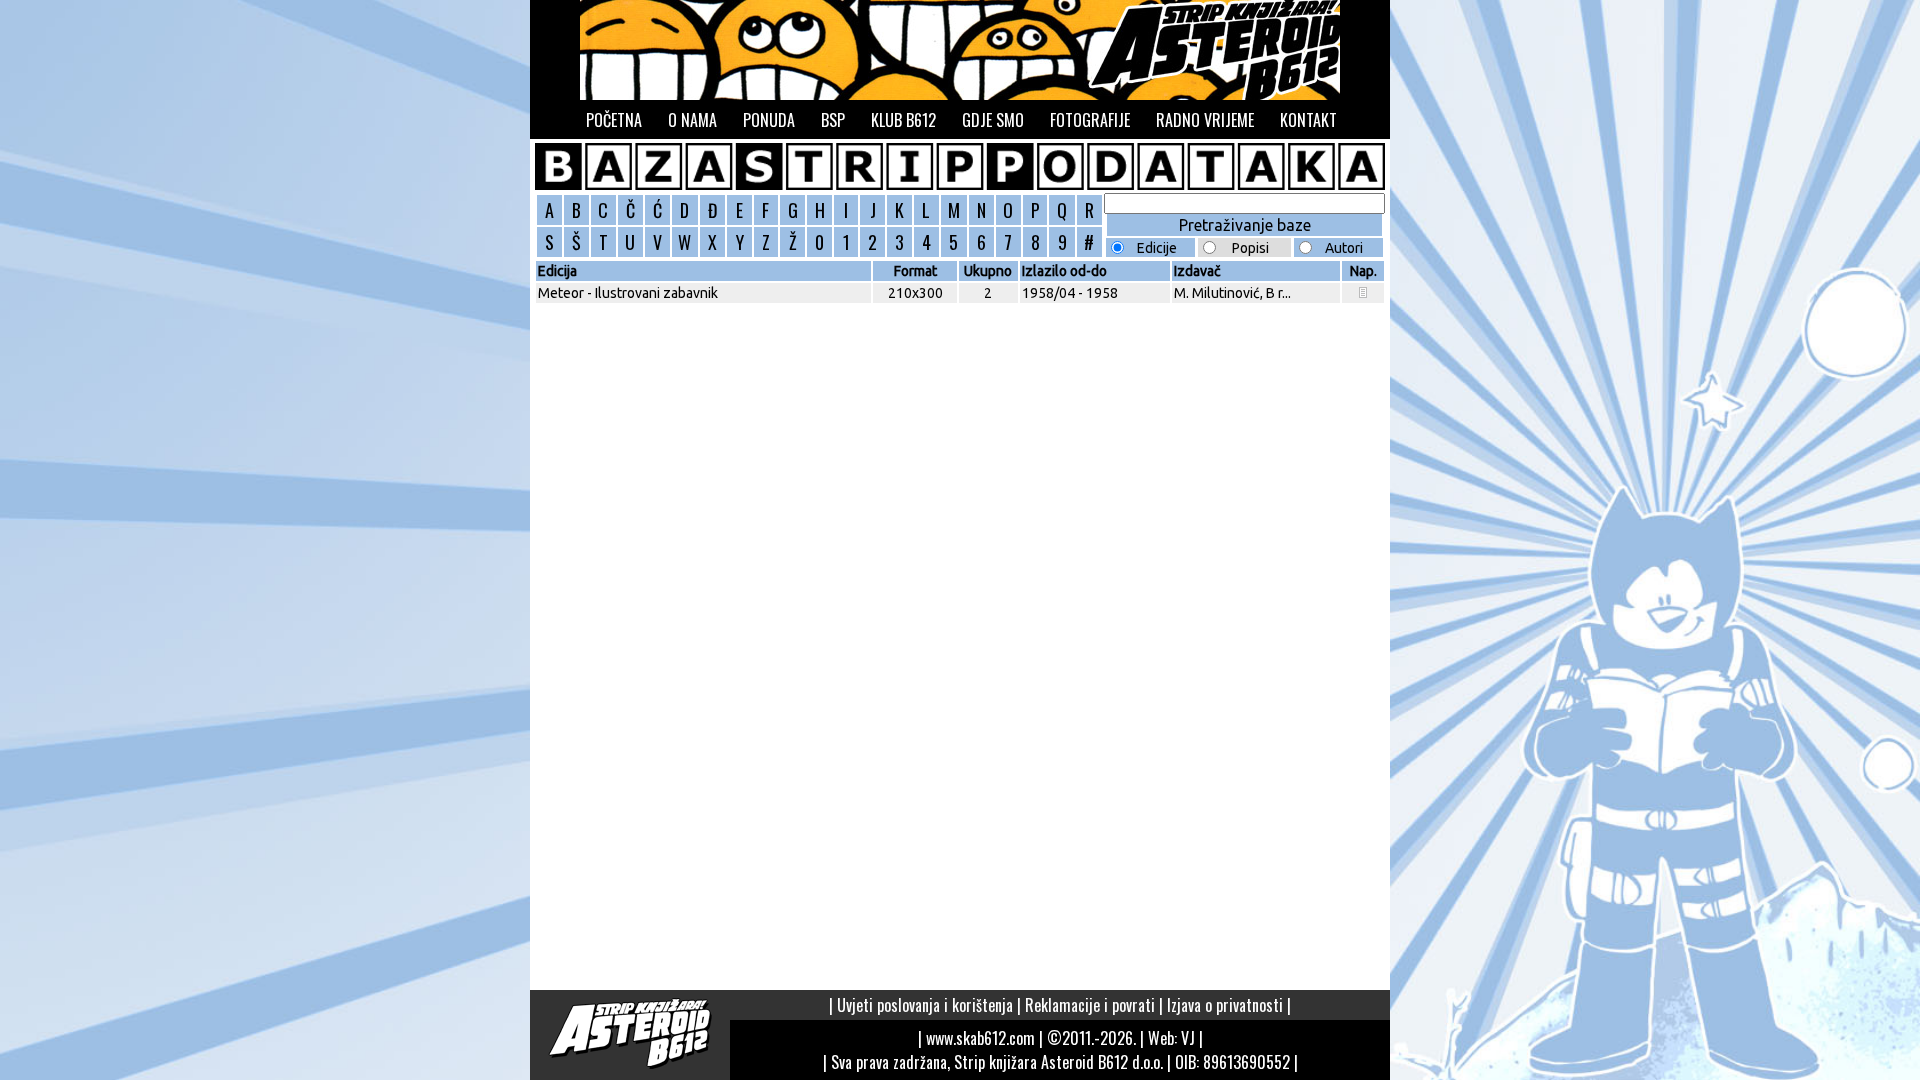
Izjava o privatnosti (1225, 1005)
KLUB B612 (903, 120)
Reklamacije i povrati (1090, 1005)
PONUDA (769, 120)
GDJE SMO (993, 120)
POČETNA (614, 120)
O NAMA (692, 120)
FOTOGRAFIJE (1090, 120)
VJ (1188, 1038)
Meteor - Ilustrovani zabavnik (628, 293)
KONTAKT (1308, 120)
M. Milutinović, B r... (1232, 293)
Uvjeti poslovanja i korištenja (925, 1005)
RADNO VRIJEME (1205, 120)
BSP (833, 120)
